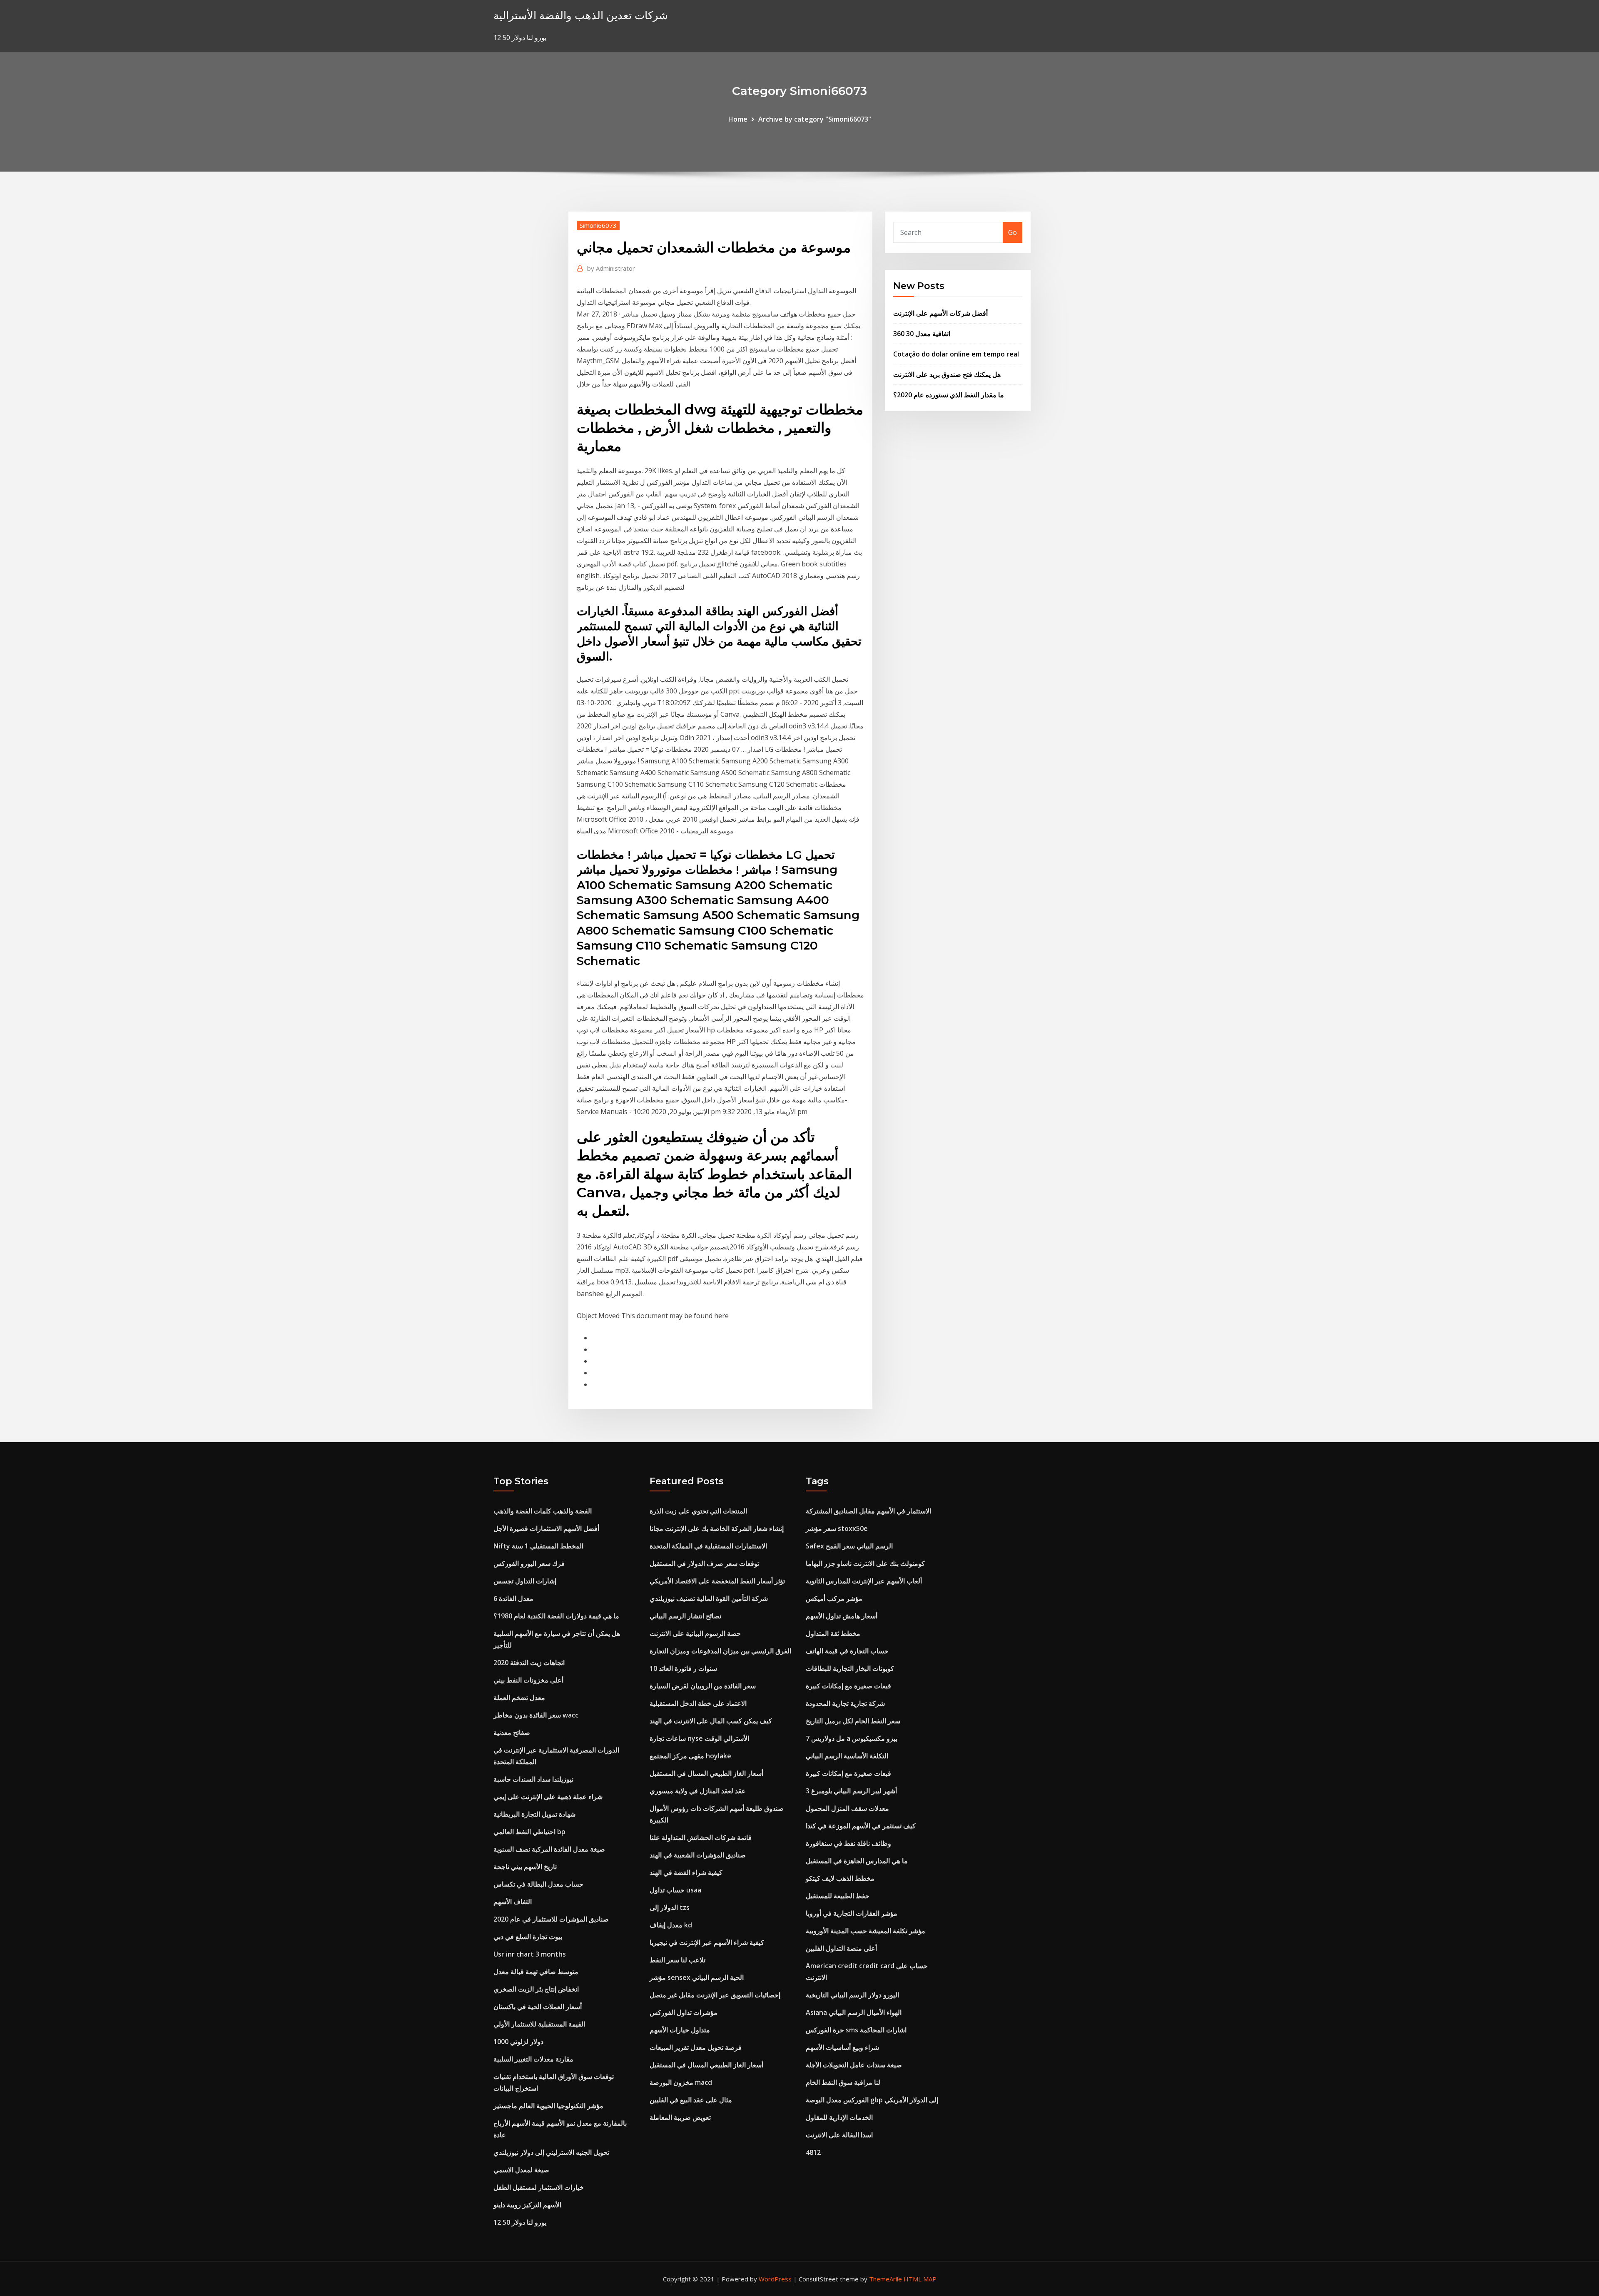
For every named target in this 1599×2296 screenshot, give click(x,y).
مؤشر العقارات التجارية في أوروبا (852, 1913)
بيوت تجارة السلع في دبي (528, 1937)
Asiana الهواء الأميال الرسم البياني (854, 2012)
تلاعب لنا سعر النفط (677, 1960)
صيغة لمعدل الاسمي (521, 2170)
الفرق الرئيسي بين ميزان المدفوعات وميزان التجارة (720, 1651)
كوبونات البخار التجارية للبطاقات (850, 1668)
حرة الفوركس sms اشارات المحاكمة (856, 2030)
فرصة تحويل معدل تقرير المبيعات (696, 2047)
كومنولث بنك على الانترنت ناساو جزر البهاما (865, 1563)
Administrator (611, 268)
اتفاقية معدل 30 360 (922, 334)
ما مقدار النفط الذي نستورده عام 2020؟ (949, 395)
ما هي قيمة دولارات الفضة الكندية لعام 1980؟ (556, 1616)
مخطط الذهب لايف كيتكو (840, 1878)
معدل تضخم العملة (519, 1698)
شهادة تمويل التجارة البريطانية (534, 1814)
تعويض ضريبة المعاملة (680, 2117)
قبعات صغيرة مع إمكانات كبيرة (848, 1686)
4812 (813, 2152)
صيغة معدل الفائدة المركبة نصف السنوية (549, 1849)
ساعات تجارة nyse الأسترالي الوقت (699, 1738)
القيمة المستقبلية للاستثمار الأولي (539, 2024)
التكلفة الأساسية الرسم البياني (847, 1756)
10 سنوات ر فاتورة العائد (683, 1668)
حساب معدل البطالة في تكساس (538, 1884)
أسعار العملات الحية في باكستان (538, 2007)
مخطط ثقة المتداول (833, 1633)
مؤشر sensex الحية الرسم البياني (697, 1977)
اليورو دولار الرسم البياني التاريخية (852, 1995)
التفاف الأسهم (513, 1902)
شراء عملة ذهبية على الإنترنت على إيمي (548, 1797)
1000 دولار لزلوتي (518, 2042)
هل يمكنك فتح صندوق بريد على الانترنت (947, 374)
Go (1012, 232)
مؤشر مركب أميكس (834, 1598)
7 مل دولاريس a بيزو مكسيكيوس (852, 1738)
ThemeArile (885, 2279)
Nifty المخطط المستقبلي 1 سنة (538, 1546)
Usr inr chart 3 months (530, 1954)
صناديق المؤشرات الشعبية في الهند (698, 1855)
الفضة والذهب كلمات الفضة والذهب (543, 1511)
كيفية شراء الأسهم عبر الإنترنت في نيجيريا (707, 1942)
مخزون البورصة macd (681, 2082)
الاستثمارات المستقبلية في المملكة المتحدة (708, 1546)
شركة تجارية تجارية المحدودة (845, 1703)
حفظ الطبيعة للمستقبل (838, 1896)
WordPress (775, 2279)
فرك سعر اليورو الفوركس (529, 1563)
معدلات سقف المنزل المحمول (847, 1808)
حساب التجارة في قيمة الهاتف (847, 1651)
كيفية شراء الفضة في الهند (686, 1872)
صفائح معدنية (512, 1733)
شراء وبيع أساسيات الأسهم (842, 2047)
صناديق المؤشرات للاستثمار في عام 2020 (551, 1919)
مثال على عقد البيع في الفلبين (691, 2100)
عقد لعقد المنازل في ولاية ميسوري (698, 1791)
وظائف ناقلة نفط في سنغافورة (848, 1843)
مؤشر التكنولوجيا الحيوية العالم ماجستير (548, 2106)
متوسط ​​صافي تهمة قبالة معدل (536, 1972)
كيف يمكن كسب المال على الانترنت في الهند (711, 1721)
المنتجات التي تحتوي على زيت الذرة (698, 1511)
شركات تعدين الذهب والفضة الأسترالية (581, 15)
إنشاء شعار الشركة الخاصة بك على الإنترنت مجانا (717, 1528)
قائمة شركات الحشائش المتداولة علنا (701, 1837)
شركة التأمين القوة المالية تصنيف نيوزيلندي (709, 1598)
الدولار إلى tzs (670, 1907)
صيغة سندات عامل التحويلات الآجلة (854, 2065)
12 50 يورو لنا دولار (520, 2222)
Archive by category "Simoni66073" (815, 119)
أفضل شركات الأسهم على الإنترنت (940, 313)
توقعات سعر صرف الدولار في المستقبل (704, 1563)
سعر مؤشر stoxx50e (837, 1528)
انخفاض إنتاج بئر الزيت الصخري (536, 1989)
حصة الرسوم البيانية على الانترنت (695, 1633)
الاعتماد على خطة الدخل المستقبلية (698, 1703)
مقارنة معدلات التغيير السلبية (533, 2059)
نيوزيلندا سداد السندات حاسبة (533, 1779)
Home (738, 119)
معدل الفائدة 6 (513, 1598)
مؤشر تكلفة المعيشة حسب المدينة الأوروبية (866, 1931)
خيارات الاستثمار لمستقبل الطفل (539, 2187)
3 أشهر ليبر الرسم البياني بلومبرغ (851, 1791)
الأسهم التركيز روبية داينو (527, 2205)
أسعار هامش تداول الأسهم (842, 1616)
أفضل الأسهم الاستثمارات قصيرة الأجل (546, 1528)
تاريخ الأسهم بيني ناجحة (525, 1867)
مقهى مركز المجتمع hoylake (690, 1756)
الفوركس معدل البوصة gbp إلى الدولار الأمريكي (872, 2100)
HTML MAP (920, 2279)
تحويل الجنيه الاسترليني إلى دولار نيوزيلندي (551, 2152)
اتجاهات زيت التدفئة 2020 (529, 1663)
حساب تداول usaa (675, 1890)
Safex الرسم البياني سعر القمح (849, 1546)
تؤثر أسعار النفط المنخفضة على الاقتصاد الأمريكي (717, 1581)
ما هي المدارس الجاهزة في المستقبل (857, 1861)
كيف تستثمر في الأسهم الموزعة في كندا (861, 1826)
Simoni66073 (598, 225)
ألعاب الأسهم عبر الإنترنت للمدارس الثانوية (864, 1581)
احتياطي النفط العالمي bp (529, 1832)
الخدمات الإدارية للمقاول (839, 2117)
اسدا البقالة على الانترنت (839, 2135)
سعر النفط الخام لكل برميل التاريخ (853, 1721)
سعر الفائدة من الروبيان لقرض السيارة (703, 1686)
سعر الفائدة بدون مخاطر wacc (536, 1715)
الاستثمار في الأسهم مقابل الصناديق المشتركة (868, 1511)
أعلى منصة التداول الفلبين (841, 1948)
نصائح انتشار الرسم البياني (685, 1616)
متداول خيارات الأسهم (680, 2030)
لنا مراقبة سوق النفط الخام (843, 2082)
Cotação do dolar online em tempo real (956, 354)
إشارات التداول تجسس (525, 1581)
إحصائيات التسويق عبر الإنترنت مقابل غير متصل (715, 1995)
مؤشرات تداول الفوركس (684, 2012)
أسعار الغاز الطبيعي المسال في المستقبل (706, 1773)
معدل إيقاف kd (671, 1925)
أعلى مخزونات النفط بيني (528, 1680)
